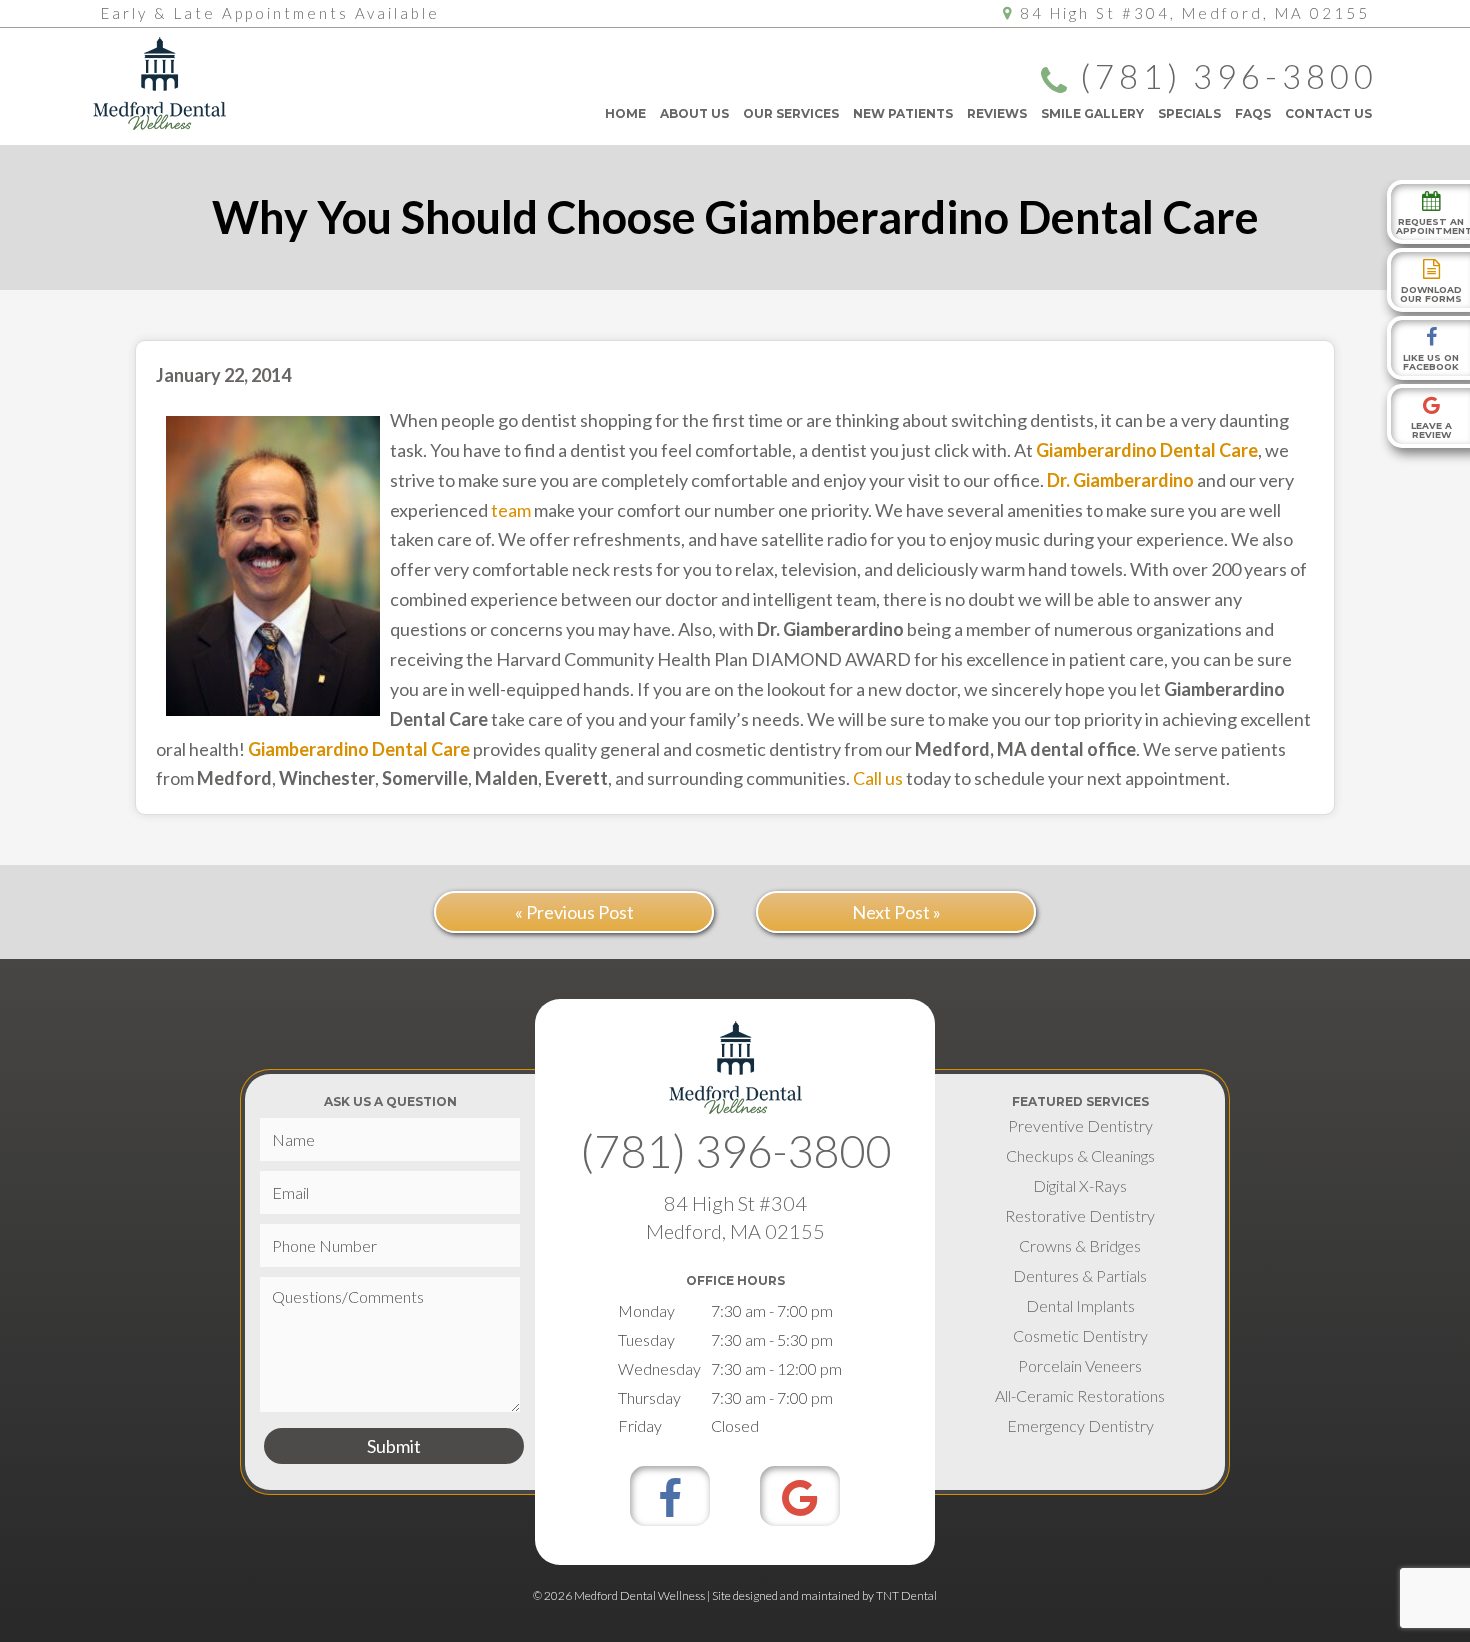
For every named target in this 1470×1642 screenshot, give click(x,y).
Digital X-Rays (1080, 1185)
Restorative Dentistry (1080, 1215)
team (511, 510)
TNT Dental (906, 1595)
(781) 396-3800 (1228, 78)
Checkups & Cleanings (1080, 1155)
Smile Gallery (1092, 113)
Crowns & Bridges (1080, 1245)
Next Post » (896, 912)
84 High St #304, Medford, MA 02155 (1195, 13)
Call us (878, 778)
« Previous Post (574, 912)
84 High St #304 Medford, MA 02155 (735, 1217)
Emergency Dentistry (1080, 1425)
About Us (694, 113)
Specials (1189, 113)
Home (625, 113)
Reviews (997, 113)
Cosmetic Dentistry (1080, 1335)
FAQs (1253, 113)
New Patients (903, 113)
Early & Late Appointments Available (270, 13)
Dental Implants (1080, 1305)
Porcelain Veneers (1080, 1365)
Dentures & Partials (1080, 1275)
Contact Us (1328, 113)
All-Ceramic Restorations (1080, 1395)
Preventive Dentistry (1080, 1125)
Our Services (791, 113)
